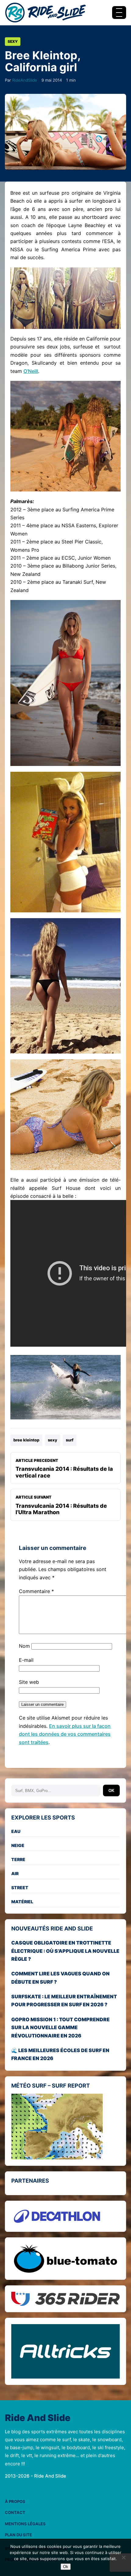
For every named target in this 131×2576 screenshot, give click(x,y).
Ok (66, 2567)
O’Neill (31, 371)
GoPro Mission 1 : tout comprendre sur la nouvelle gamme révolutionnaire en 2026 (60, 2028)
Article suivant (61, 1505)
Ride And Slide (38, 2418)
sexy (53, 1440)
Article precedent (64, 1468)
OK (111, 1791)
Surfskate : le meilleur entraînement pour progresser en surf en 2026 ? (64, 2000)
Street (20, 1888)
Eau (16, 1831)
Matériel (22, 1902)
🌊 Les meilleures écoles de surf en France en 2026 (60, 2054)
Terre (18, 1859)
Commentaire (36, 1591)
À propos (15, 2501)
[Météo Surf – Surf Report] (65, 2126)
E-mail (26, 1660)
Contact (15, 2512)
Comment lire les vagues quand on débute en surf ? (60, 1978)
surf (70, 1440)
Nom (24, 1646)
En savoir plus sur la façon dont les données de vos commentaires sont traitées (65, 1734)
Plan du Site (18, 2535)
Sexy (13, 41)
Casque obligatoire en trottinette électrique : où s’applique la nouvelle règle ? (65, 1951)
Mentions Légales (25, 2524)
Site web (29, 1682)
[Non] (123, 2557)
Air (15, 1873)
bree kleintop (26, 1440)
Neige (18, 1845)
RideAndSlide (25, 80)
